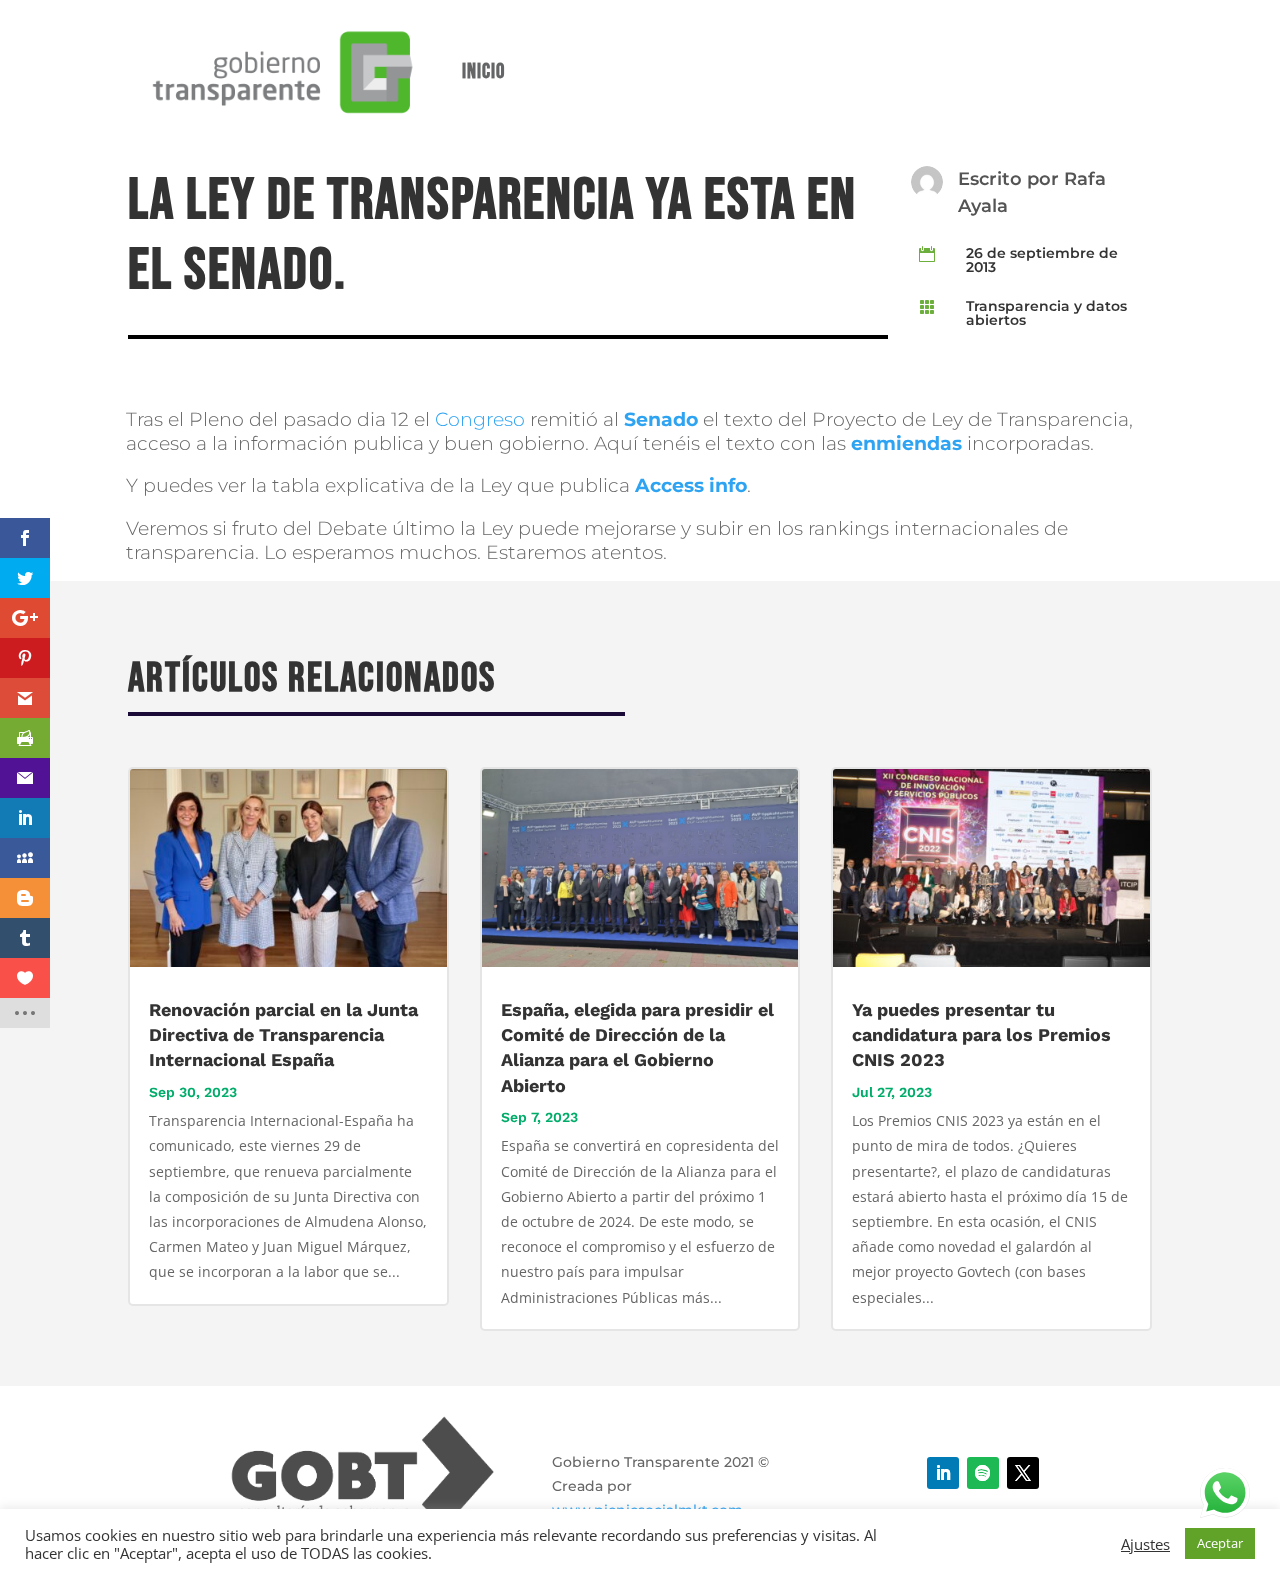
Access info (691, 485)
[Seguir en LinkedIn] (943, 1473)
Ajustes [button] (1145, 1544)
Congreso (480, 419)
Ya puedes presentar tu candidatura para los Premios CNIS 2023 (981, 1034)
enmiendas (906, 443)
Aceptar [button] (1220, 1543)
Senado (661, 419)
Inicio (483, 71)
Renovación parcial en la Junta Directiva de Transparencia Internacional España (283, 1034)
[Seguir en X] (1023, 1473)
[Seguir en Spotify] (983, 1473)
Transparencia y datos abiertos (1046, 313)
